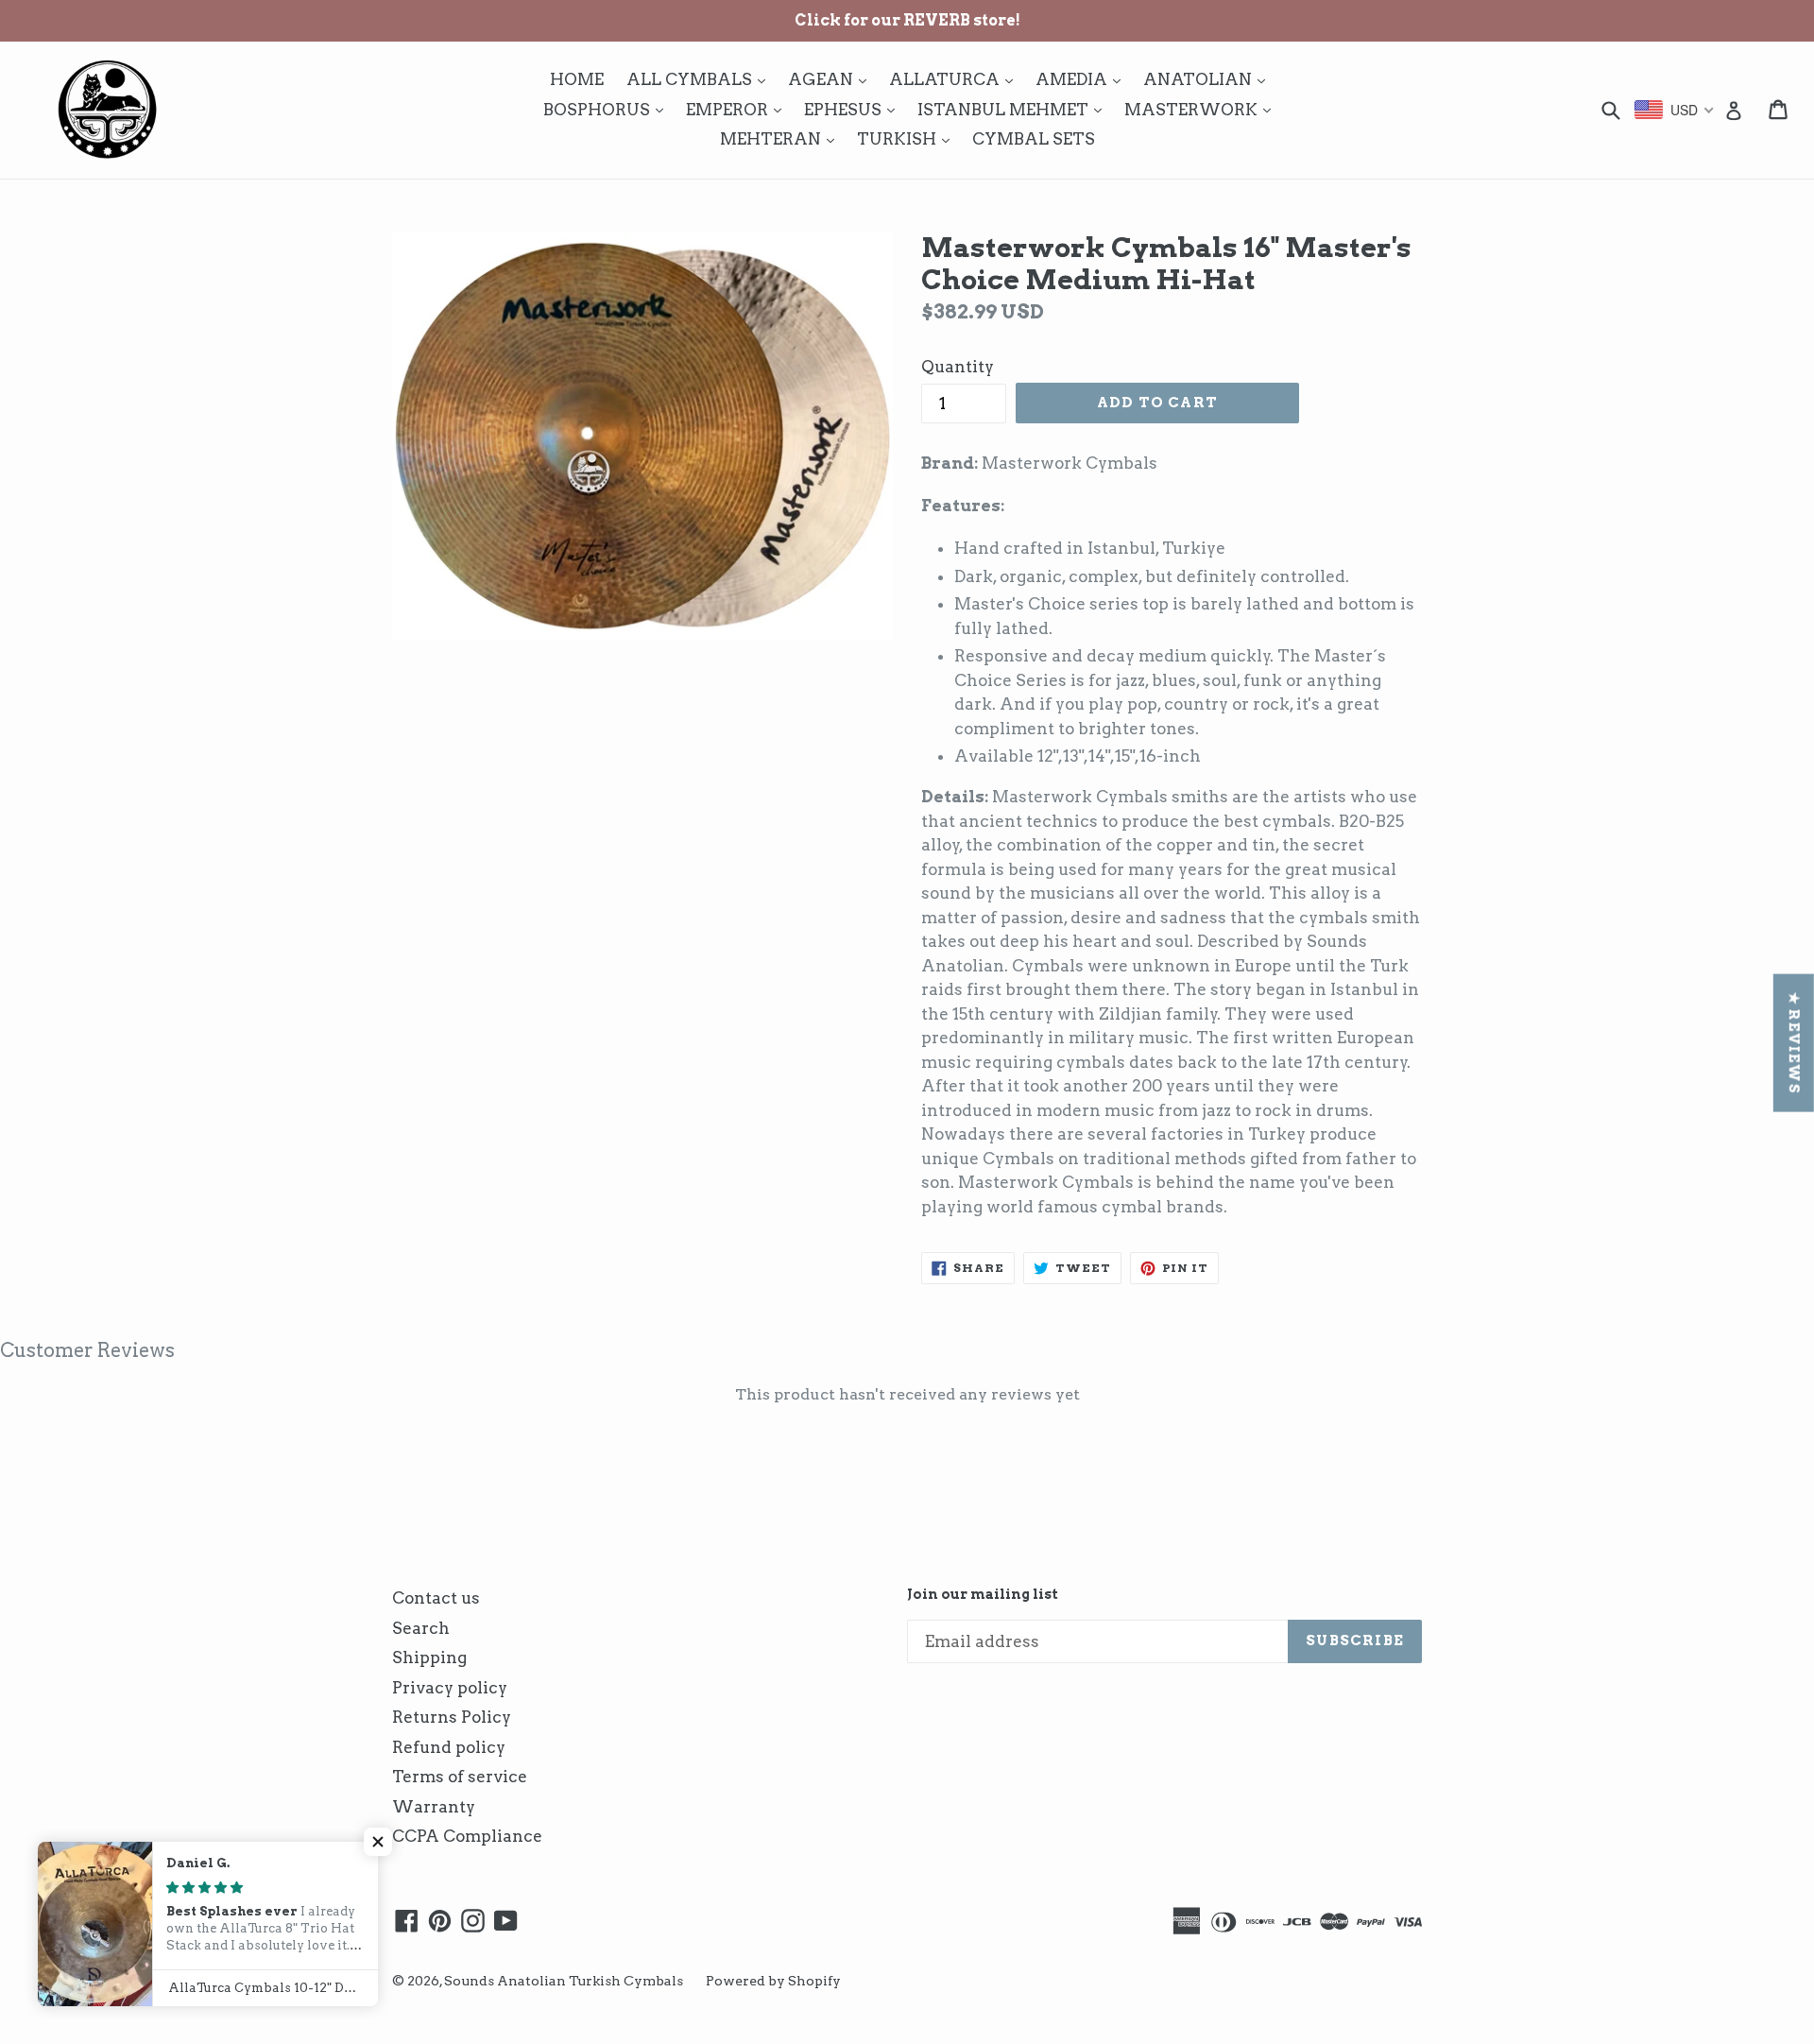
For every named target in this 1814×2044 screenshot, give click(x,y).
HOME (577, 79)
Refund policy (449, 1747)
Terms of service (460, 1777)
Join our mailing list (983, 1594)
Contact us (436, 1598)
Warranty (434, 1807)
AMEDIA (1083, 79)
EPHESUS (854, 109)
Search (421, 1628)
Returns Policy (452, 1717)
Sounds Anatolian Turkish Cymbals (564, 1981)
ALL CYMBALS (701, 79)
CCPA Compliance (467, 1836)
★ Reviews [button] (1794, 1042)
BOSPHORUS (608, 109)
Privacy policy (450, 1688)
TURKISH (908, 138)
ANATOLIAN (1209, 79)
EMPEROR (738, 109)
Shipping (429, 1658)
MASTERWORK (1202, 109)
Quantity (958, 367)
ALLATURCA (956, 79)
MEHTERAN (782, 138)
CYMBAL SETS (1034, 139)
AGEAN (832, 79)
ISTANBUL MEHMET (1014, 109)
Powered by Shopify (773, 1981)
